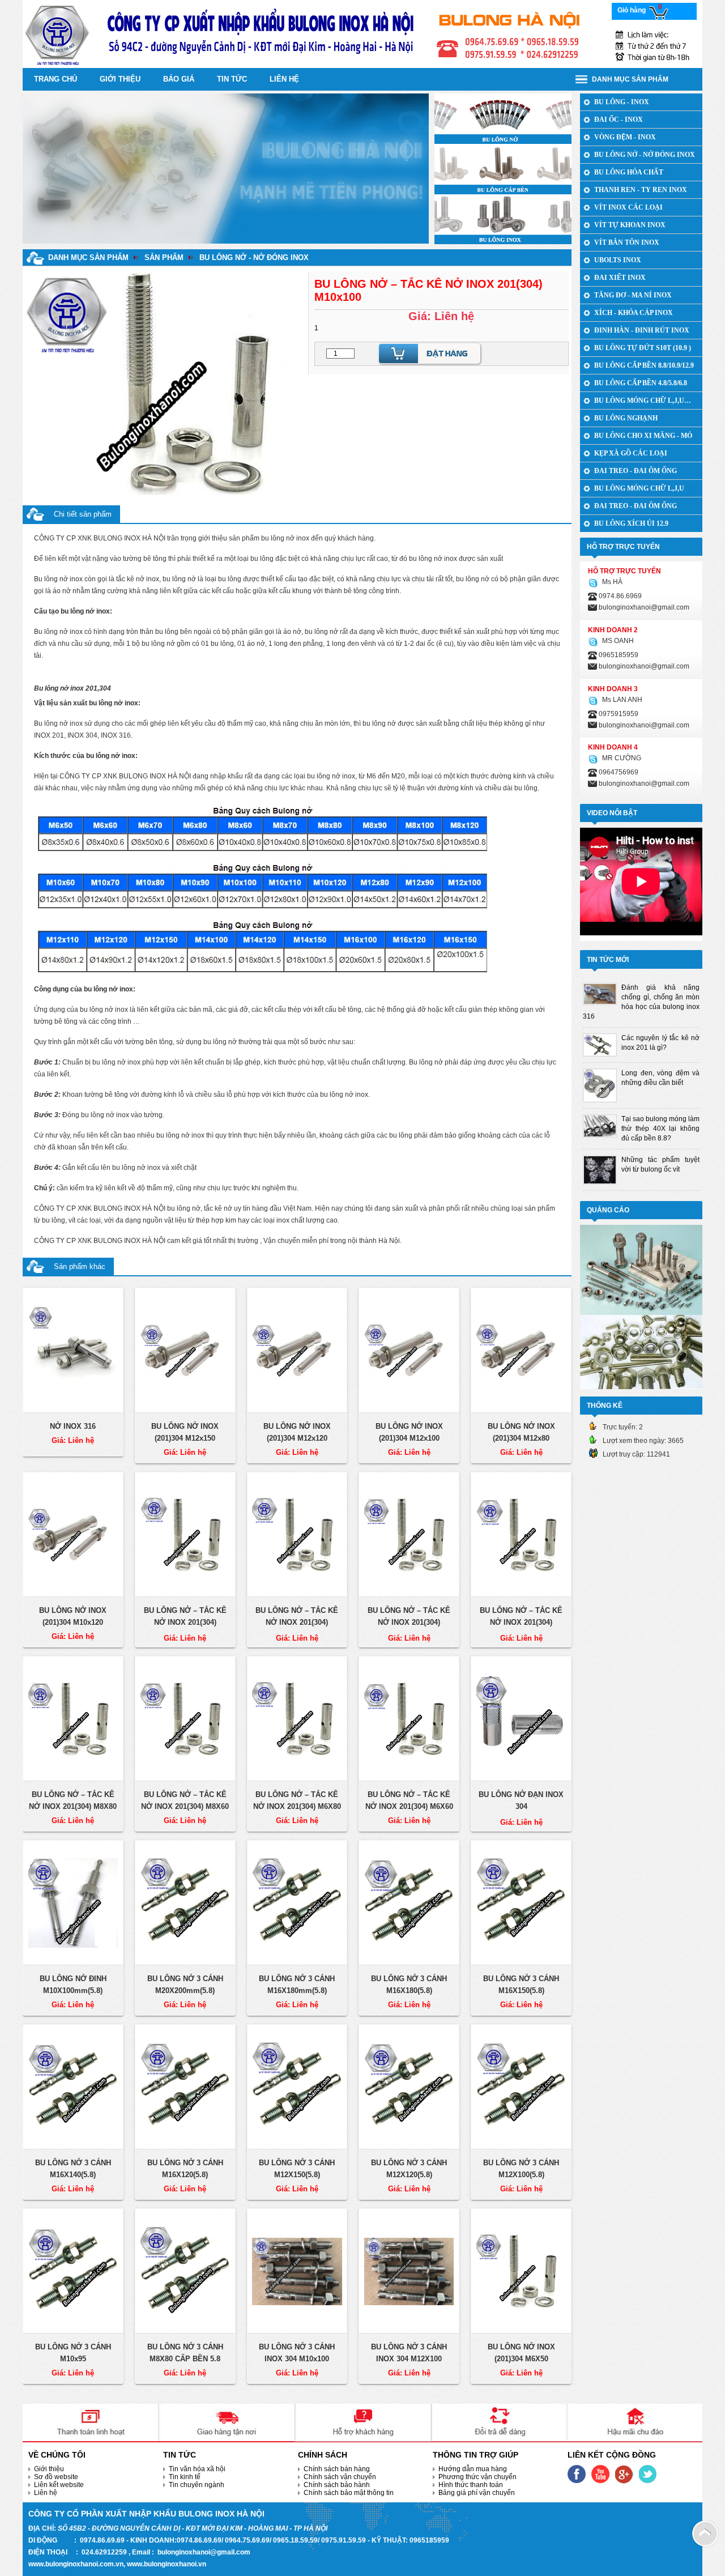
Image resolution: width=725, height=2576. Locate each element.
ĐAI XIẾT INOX (620, 278)
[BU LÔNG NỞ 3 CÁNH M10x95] (73, 2271)
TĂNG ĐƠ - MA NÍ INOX (633, 295)
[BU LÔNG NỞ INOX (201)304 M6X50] (521, 2271)
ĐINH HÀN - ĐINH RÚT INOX (642, 330)
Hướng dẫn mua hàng (473, 2469)
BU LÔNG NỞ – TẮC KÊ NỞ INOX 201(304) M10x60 (297, 1622)
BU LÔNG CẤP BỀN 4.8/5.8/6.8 (641, 383)
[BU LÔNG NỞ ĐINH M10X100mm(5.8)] (73, 1903)
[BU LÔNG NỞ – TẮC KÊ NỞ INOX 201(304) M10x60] (297, 1535)
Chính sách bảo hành (337, 2485)
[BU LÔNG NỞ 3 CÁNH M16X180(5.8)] (409, 1903)
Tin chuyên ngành (197, 2485)
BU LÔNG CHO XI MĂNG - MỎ (643, 436)
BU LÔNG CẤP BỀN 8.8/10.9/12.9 (644, 365)
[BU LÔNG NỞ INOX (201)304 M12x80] (521, 1351)
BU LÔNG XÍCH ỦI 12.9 (631, 523)
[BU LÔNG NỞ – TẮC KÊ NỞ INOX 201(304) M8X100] (521, 1535)
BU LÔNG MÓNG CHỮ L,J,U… (643, 401)
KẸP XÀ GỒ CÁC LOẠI (631, 453)
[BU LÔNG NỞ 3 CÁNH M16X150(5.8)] (521, 1903)
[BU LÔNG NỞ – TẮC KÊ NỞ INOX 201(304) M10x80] (185, 1535)
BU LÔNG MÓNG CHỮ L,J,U (639, 488)
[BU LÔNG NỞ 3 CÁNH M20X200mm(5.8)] (185, 1903)
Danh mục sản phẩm (88, 257)
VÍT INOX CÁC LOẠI (628, 207)
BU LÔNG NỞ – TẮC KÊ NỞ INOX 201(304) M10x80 (185, 1622)
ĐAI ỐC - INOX (619, 120)
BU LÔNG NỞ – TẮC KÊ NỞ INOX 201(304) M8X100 (521, 1622)
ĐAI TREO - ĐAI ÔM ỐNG (636, 471)
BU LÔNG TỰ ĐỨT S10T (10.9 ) (643, 348)
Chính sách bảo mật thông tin (349, 2493)
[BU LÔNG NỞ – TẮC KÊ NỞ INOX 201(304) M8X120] (409, 1535)
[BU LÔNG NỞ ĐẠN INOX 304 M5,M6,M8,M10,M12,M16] (521, 1719)
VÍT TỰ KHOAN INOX (630, 225)
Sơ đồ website (56, 2477)
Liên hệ (284, 79)
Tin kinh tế (185, 2477)
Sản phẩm (164, 257)
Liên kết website (59, 2485)
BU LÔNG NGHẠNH (626, 418)
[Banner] (362, 33)
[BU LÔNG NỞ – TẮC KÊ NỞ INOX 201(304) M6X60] (409, 1719)
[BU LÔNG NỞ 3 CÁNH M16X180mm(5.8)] (297, 1903)
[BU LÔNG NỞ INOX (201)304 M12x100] (409, 1351)
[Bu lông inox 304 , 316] (503, 219)
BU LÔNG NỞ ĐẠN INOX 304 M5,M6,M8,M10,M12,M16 (521, 1806)
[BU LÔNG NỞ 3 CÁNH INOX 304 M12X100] (409, 2271)
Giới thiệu (120, 79)
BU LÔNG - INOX (622, 102)
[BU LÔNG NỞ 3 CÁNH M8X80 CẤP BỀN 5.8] (185, 2271)
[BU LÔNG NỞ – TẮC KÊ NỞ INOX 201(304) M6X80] (297, 1719)
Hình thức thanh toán (471, 2485)
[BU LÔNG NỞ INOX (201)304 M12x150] (185, 1351)
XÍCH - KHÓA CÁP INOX (634, 313)
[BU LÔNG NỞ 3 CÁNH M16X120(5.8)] (185, 2087)
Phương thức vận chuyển (477, 2477)
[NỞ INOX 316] (73, 1351)
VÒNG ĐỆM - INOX (625, 137)
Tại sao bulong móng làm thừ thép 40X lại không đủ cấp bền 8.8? (660, 1129)
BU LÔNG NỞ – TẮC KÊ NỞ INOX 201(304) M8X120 (409, 1622)
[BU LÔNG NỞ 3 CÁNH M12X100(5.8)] (521, 2087)
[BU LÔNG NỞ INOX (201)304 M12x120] (297, 1351)
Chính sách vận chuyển (340, 2477)
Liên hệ (46, 2493)
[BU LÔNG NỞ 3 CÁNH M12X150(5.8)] (297, 2087)
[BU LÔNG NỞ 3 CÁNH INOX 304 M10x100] (297, 2271)
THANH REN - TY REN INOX (641, 190)
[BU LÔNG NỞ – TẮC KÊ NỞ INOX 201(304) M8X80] (73, 1719)
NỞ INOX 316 (73, 1426)
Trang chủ (56, 79)
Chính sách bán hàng (337, 2469)
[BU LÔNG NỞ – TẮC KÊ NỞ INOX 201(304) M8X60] (185, 1719)
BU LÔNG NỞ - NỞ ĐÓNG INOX (254, 257)
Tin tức (232, 79)
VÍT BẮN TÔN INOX (627, 242)
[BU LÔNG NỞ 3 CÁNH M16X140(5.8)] (73, 2087)
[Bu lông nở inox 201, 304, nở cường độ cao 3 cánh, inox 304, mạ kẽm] (503, 118)
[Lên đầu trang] (705, 2533)
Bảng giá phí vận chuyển (477, 2493)
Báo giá (179, 79)
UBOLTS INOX (618, 260)
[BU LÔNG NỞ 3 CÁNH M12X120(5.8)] (409, 2087)
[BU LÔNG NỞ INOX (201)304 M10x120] (73, 1535)
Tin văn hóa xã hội (197, 2469)
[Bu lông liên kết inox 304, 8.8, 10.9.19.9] (503, 168)
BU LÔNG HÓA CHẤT (629, 172)
